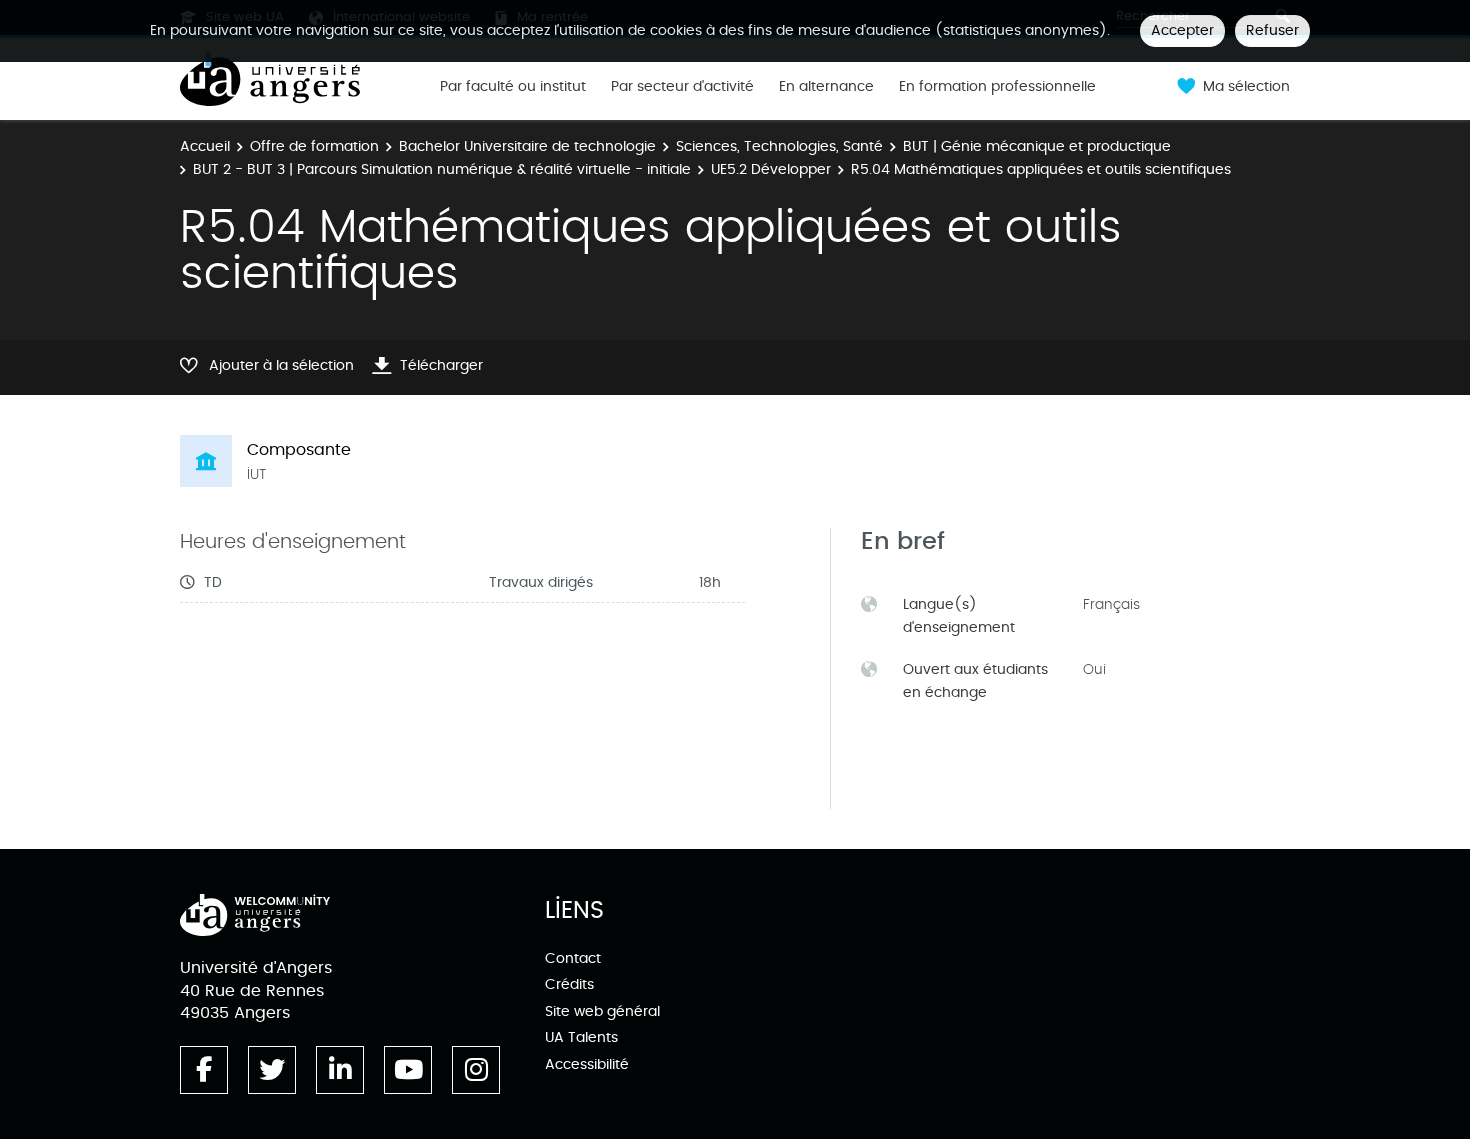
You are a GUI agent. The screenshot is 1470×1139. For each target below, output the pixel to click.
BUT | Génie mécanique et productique (1037, 146)
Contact (573, 958)
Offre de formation (314, 146)
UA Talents (581, 1037)
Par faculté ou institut (513, 87)
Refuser (1272, 30)
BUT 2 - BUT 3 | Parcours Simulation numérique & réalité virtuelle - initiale (442, 169)
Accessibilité (587, 1064)
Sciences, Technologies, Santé (779, 146)
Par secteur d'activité (682, 87)
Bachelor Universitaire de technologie (527, 146)
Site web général (602, 1011)
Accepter (1182, 30)
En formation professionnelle (997, 87)
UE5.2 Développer (771, 169)
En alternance (826, 87)
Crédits (569, 984)
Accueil (205, 146)
